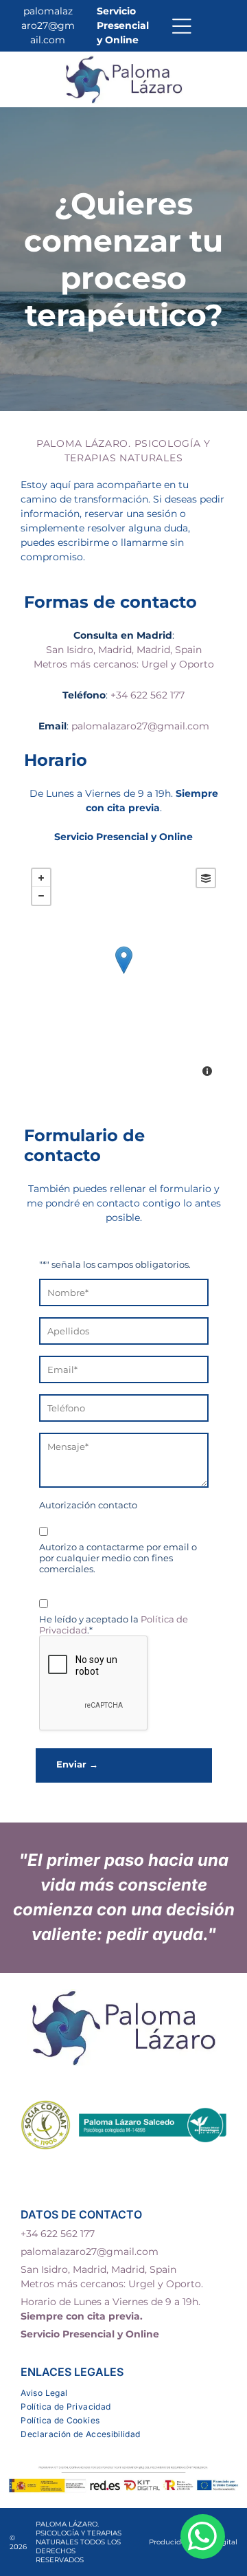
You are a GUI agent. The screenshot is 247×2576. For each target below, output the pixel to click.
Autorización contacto (88, 1505)
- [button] (41, 896)
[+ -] (123, 974)
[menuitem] (123, 2391)
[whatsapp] (203, 2538)
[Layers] (206, 878)
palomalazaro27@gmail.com (48, 25)
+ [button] (41, 878)
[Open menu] (182, 26)
